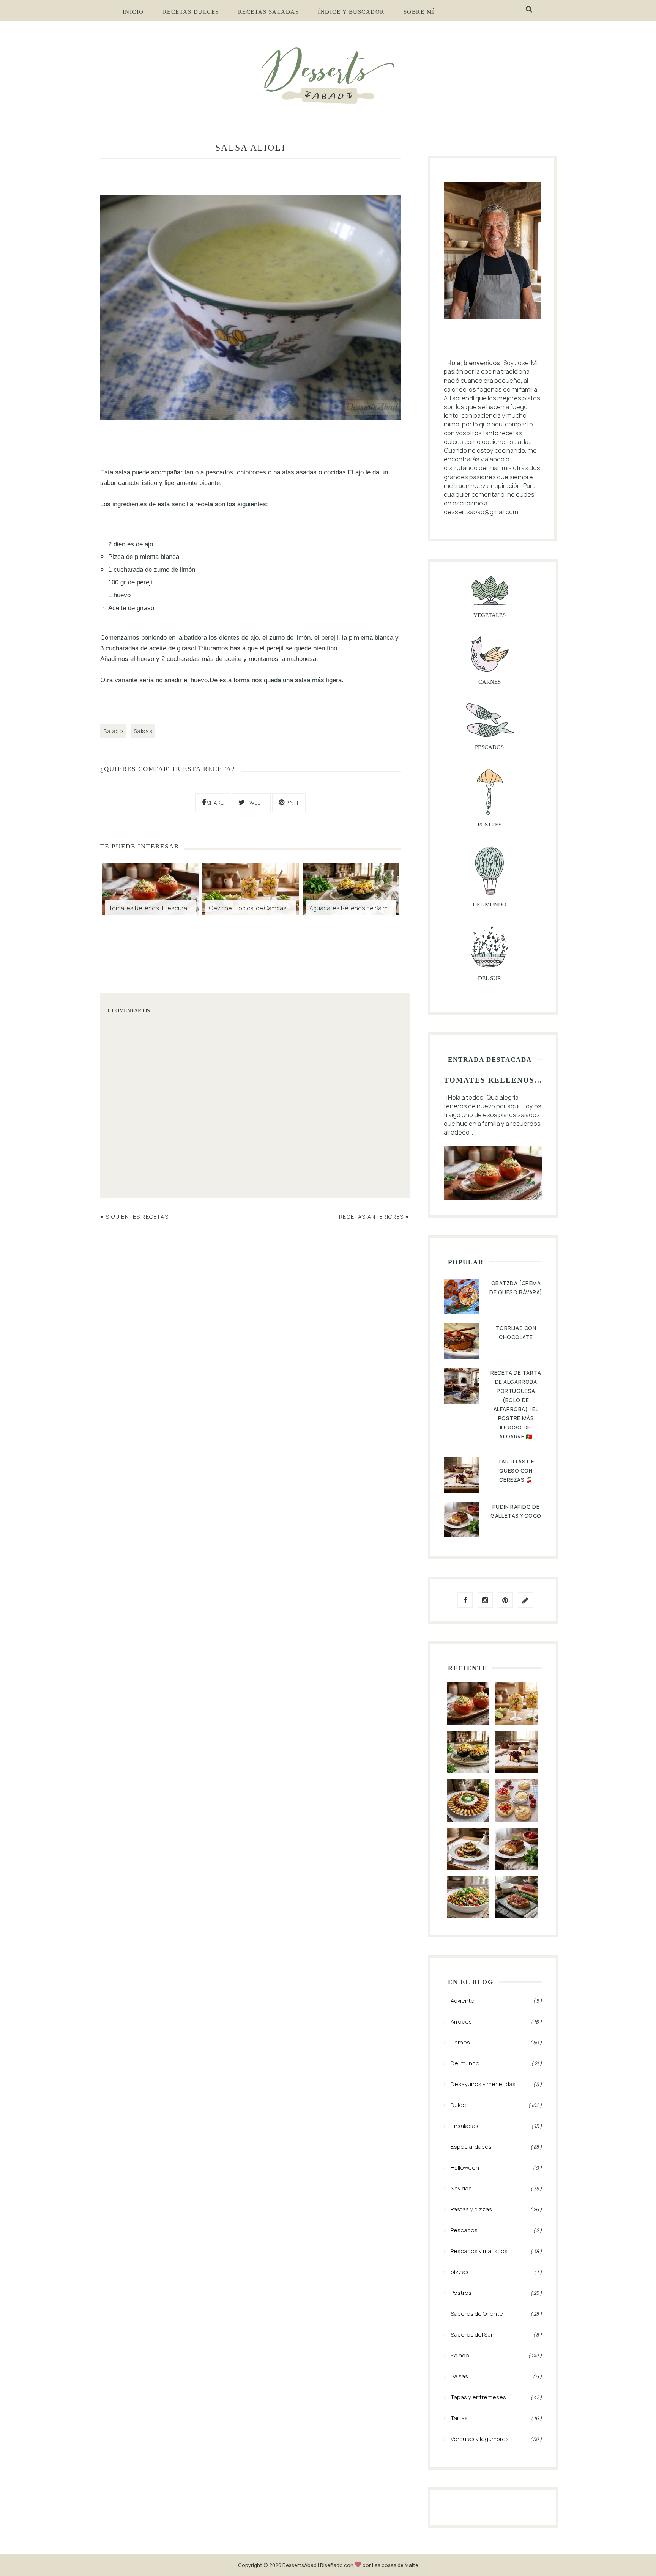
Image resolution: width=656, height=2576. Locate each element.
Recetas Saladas (269, 12)
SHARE (215, 803)
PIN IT (292, 803)
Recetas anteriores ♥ (374, 1216)
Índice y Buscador (351, 12)
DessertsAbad (300, 2565)
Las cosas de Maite (395, 2565)
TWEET (254, 803)
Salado (113, 731)
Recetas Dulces (191, 12)
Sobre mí (419, 12)
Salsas (143, 731)
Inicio (133, 12)
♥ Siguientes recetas (134, 1216)
